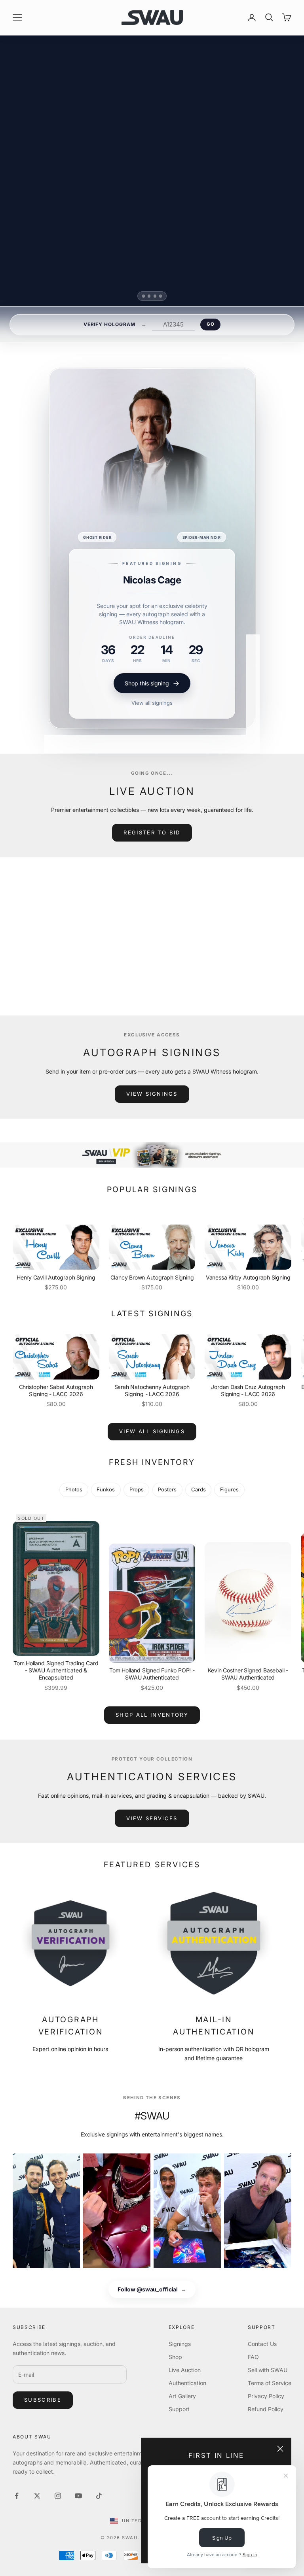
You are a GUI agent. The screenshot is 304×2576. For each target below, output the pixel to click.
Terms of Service (270, 2383)
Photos (74, 1489)
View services (152, 1818)
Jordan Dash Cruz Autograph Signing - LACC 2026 (248, 1390)
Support (179, 2409)
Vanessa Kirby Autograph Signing (248, 1277)
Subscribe (43, 2400)
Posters (167, 1489)
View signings (152, 1094)
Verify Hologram (109, 324)
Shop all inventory (152, 1715)
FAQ (253, 2357)
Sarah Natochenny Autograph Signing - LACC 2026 (152, 1390)
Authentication (187, 2383)
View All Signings (152, 1431)
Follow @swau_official (152, 2289)
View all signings (152, 703)
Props (137, 1489)
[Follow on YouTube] (78, 2496)
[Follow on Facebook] (17, 2496)
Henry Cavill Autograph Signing (56, 1277)
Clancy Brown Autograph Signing (152, 1277)
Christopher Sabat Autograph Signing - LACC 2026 (56, 1390)
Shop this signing (147, 683)
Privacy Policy (266, 2396)
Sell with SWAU (268, 2370)
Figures (229, 1489)
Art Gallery (182, 2396)
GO (210, 324)
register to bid (152, 832)
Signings (180, 2344)
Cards (199, 1489)
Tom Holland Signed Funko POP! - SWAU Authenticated (152, 1674)
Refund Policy (266, 2409)
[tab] (144, 296)
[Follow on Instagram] (58, 2496)
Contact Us (262, 2344)
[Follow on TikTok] (99, 2496)
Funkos (106, 1489)
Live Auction (185, 2370)
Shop (175, 2357)
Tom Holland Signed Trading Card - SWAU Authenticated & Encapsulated (56, 1670)
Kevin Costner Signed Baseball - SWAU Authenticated (248, 1674)
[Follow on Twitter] (37, 2496)
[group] (152, 1155)
